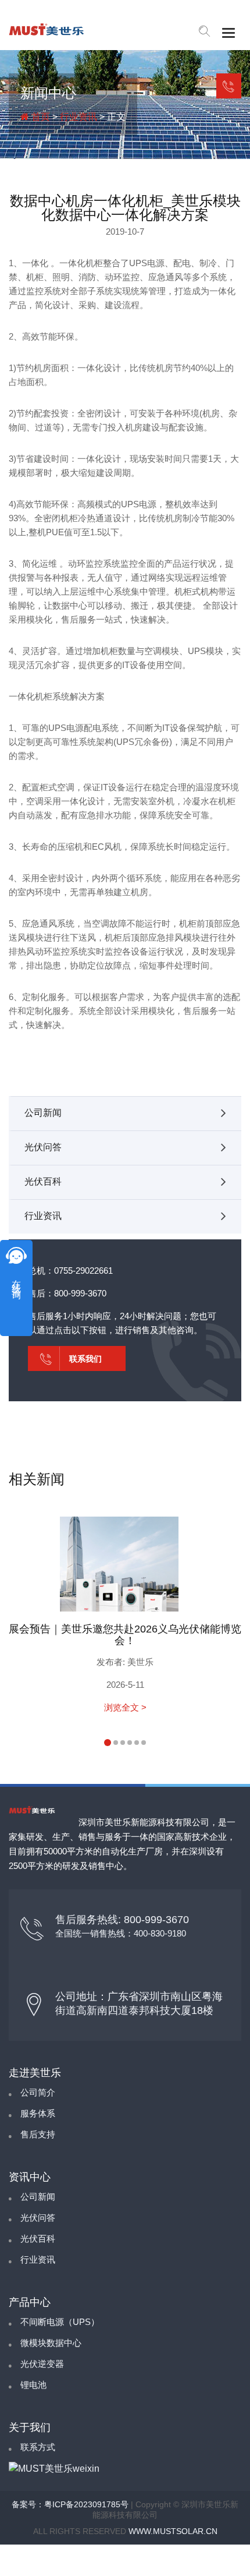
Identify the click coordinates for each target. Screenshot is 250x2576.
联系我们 (229, 86)
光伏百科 (43, 1181)
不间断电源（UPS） (60, 2322)
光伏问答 (43, 1147)
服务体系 (38, 2113)
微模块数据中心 (51, 2343)
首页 (40, 117)
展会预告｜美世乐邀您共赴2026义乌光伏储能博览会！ (125, 1635)
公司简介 (38, 2092)
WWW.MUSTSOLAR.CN (173, 2531)
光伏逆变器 (42, 2364)
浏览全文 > (125, 1707)
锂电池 (33, 2385)
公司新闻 (43, 1113)
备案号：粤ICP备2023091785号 (70, 2504)
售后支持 (38, 2134)
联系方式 (38, 2447)
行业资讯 (78, 117)
